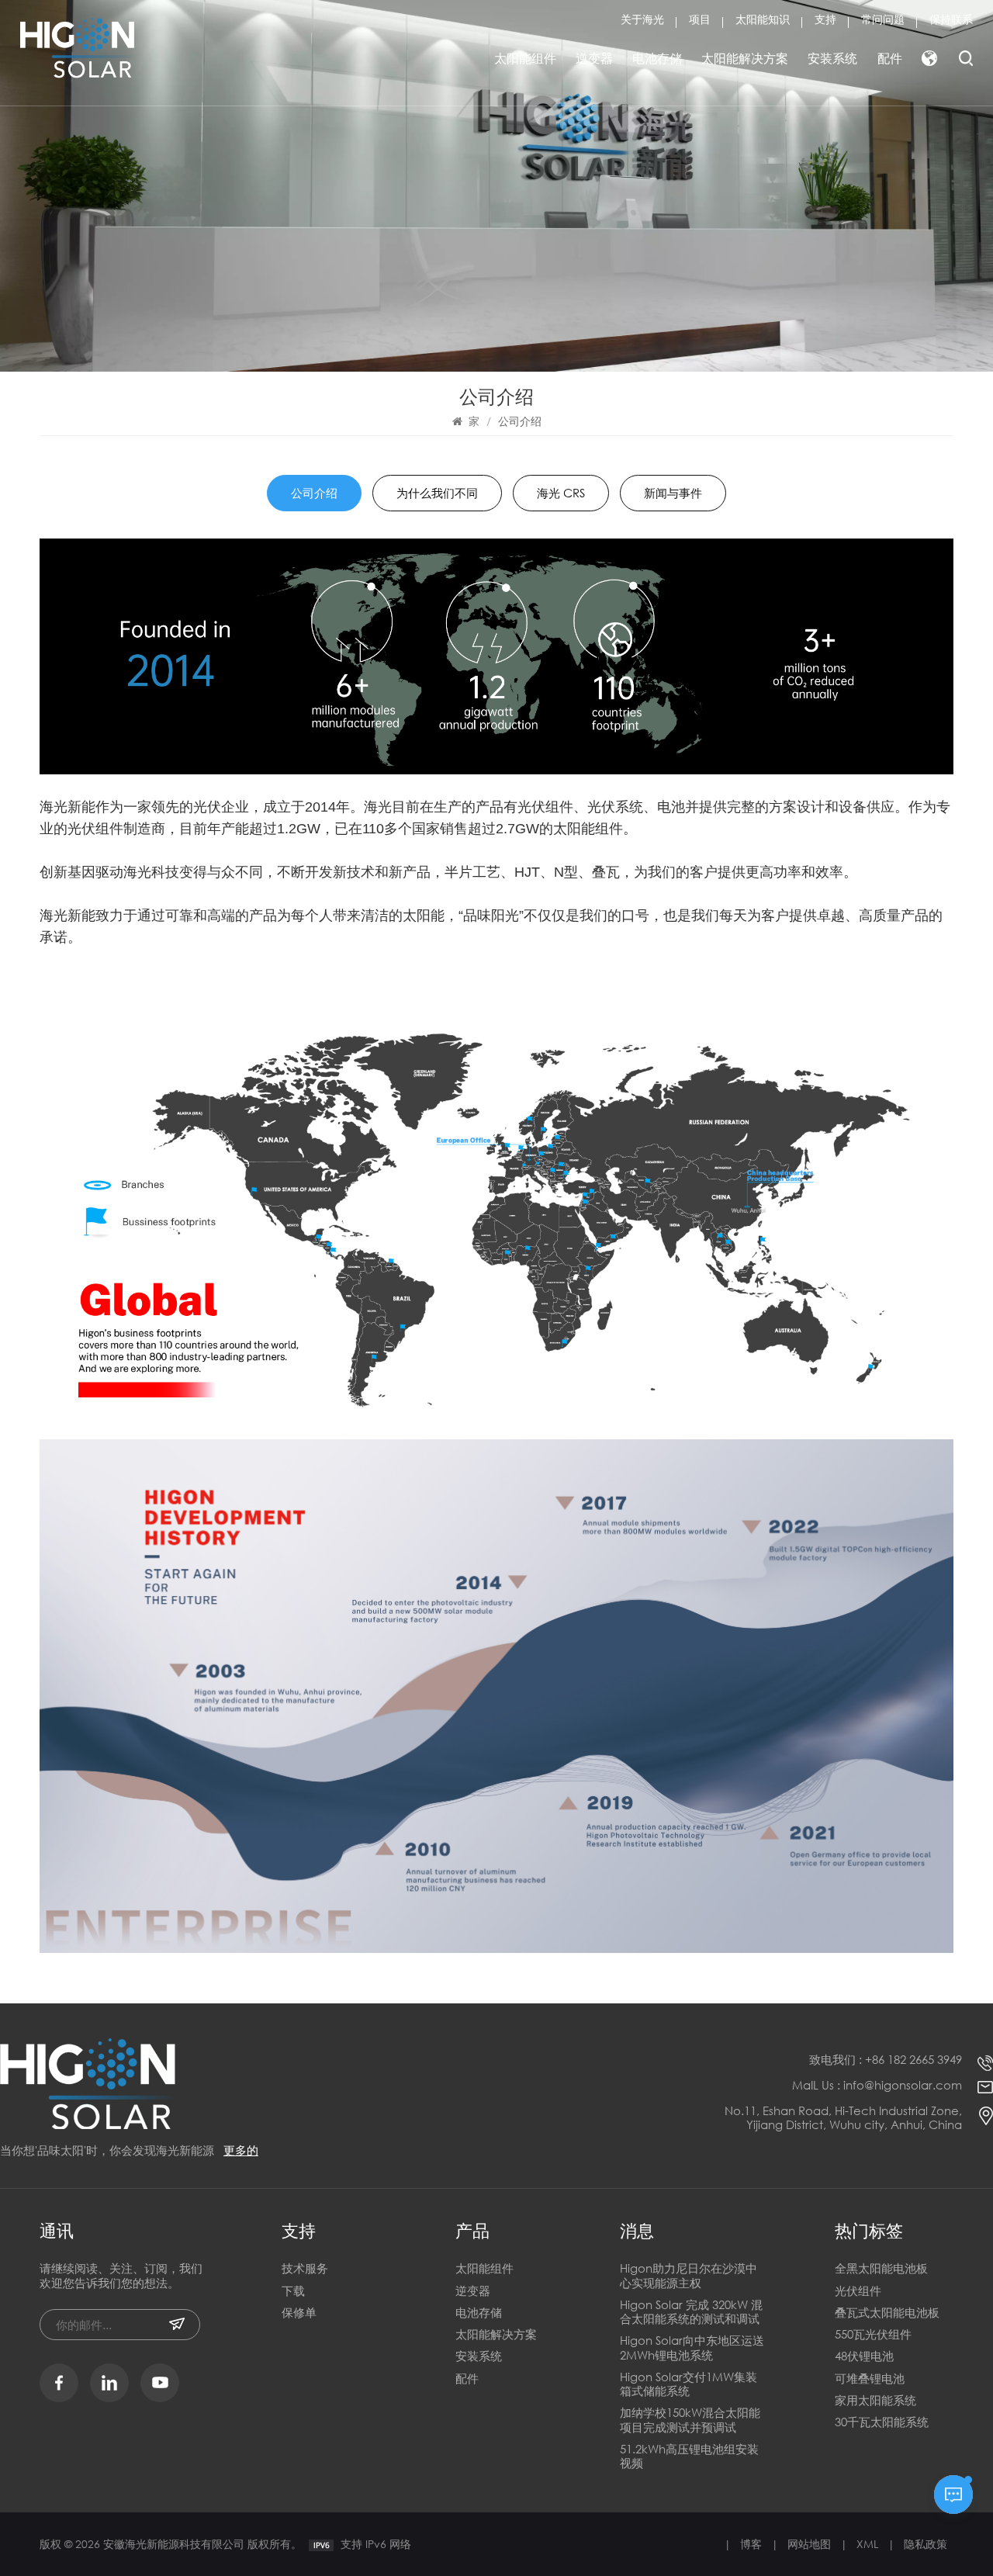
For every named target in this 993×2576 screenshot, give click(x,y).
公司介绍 (314, 493)
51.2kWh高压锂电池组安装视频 (689, 2456)
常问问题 (883, 19)
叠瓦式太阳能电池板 (887, 2313)
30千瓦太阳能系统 (882, 2422)
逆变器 (594, 58)
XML (867, 2544)
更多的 (241, 2150)
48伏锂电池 (864, 2356)
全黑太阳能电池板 (881, 2268)
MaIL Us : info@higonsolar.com (877, 2085)
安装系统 (832, 58)
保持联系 (951, 19)
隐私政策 (926, 2544)
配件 (890, 58)
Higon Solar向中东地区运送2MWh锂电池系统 (692, 2347)
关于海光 (642, 19)
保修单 (299, 2313)
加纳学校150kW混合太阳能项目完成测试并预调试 (690, 2420)
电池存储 (657, 58)
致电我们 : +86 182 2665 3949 (886, 2059)
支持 (825, 19)
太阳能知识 (763, 19)
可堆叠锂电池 (870, 2379)
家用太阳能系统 (875, 2400)
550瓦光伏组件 (873, 2334)
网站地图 (809, 2544)
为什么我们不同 (437, 493)
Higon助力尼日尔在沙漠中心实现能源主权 (689, 2275)
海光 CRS (561, 493)
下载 (293, 2291)
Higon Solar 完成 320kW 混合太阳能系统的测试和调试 (691, 2312)
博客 (751, 2544)
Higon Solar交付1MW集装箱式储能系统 (689, 2384)
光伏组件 (858, 2291)
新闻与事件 (673, 493)
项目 (700, 19)
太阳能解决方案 (745, 58)
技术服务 (305, 2268)
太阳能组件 (525, 58)
